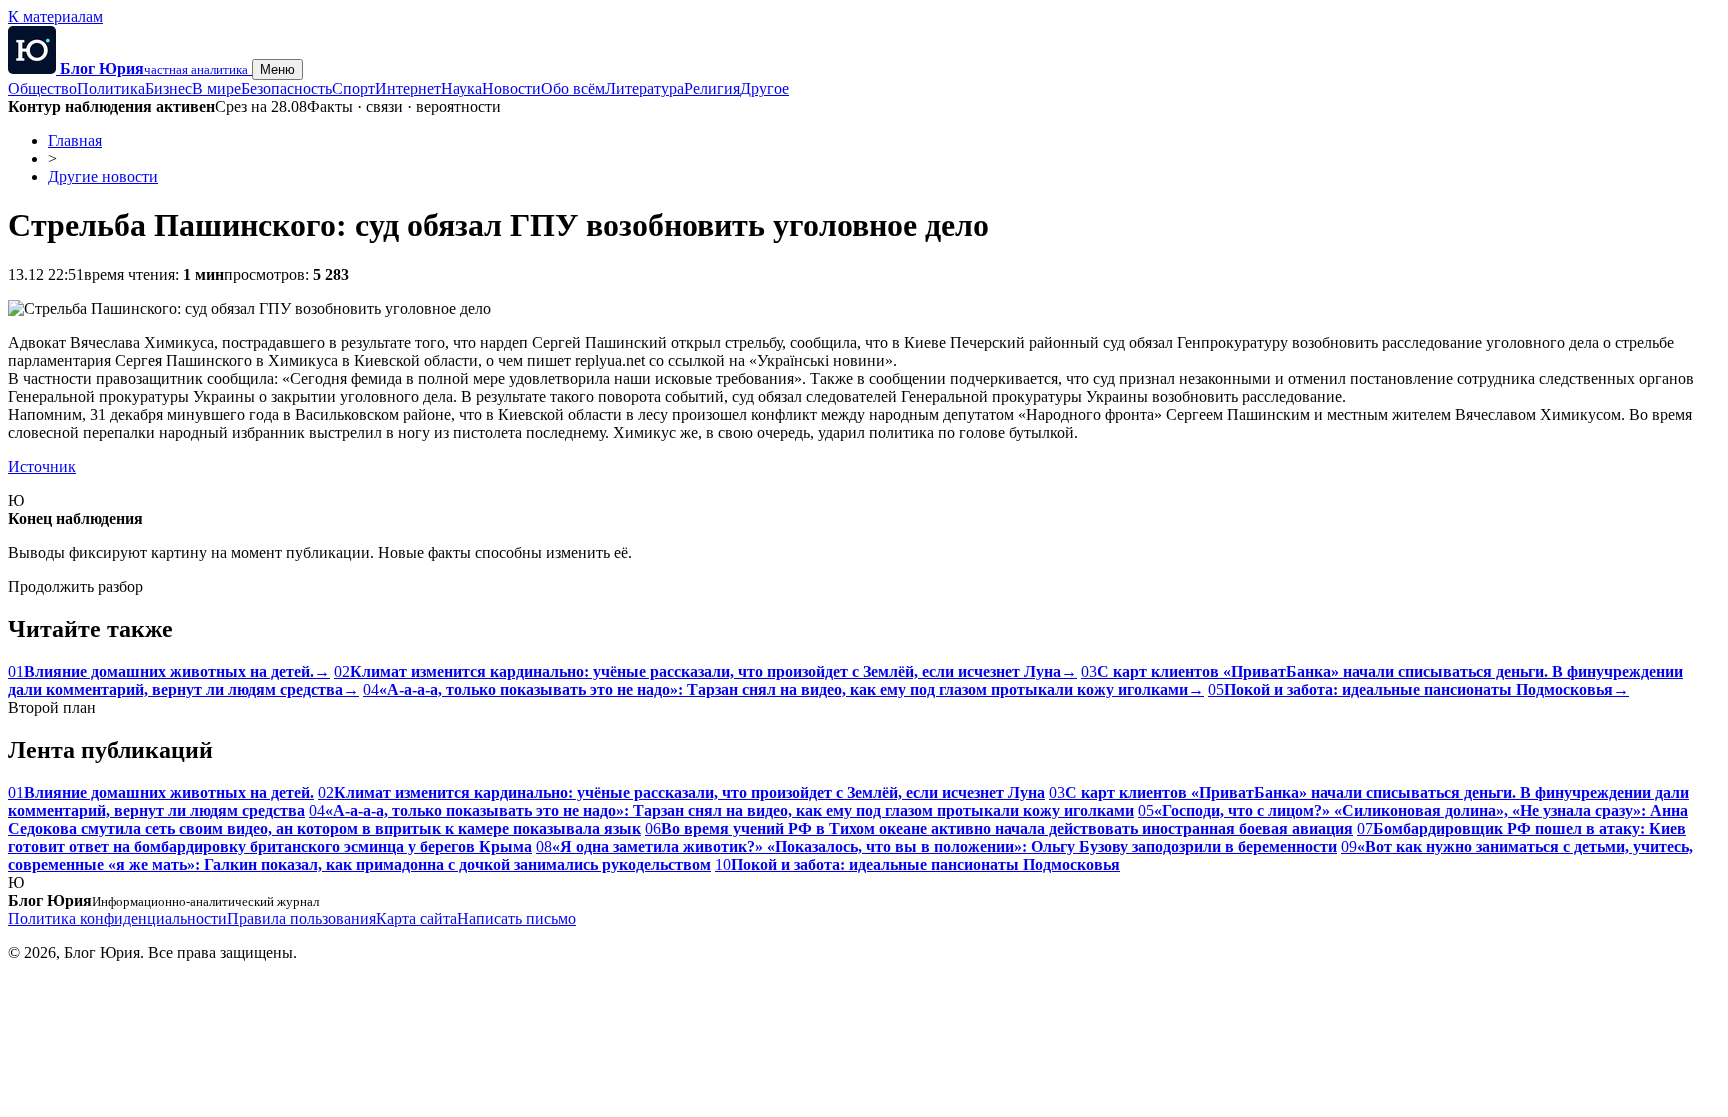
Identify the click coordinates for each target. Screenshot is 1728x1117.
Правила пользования (301, 918)
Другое (764, 88)
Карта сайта (416, 918)
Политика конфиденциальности (117, 918)
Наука (461, 88)
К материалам (55, 16)
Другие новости (103, 176)
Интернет (408, 88)
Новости (511, 88)
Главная (75, 140)
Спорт (353, 88)
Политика (111, 88)
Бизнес (168, 88)
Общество (42, 88)
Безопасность (286, 88)
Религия (712, 88)
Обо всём (573, 88)
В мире (216, 88)
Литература (644, 88)
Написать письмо (516, 918)
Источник (42, 466)
